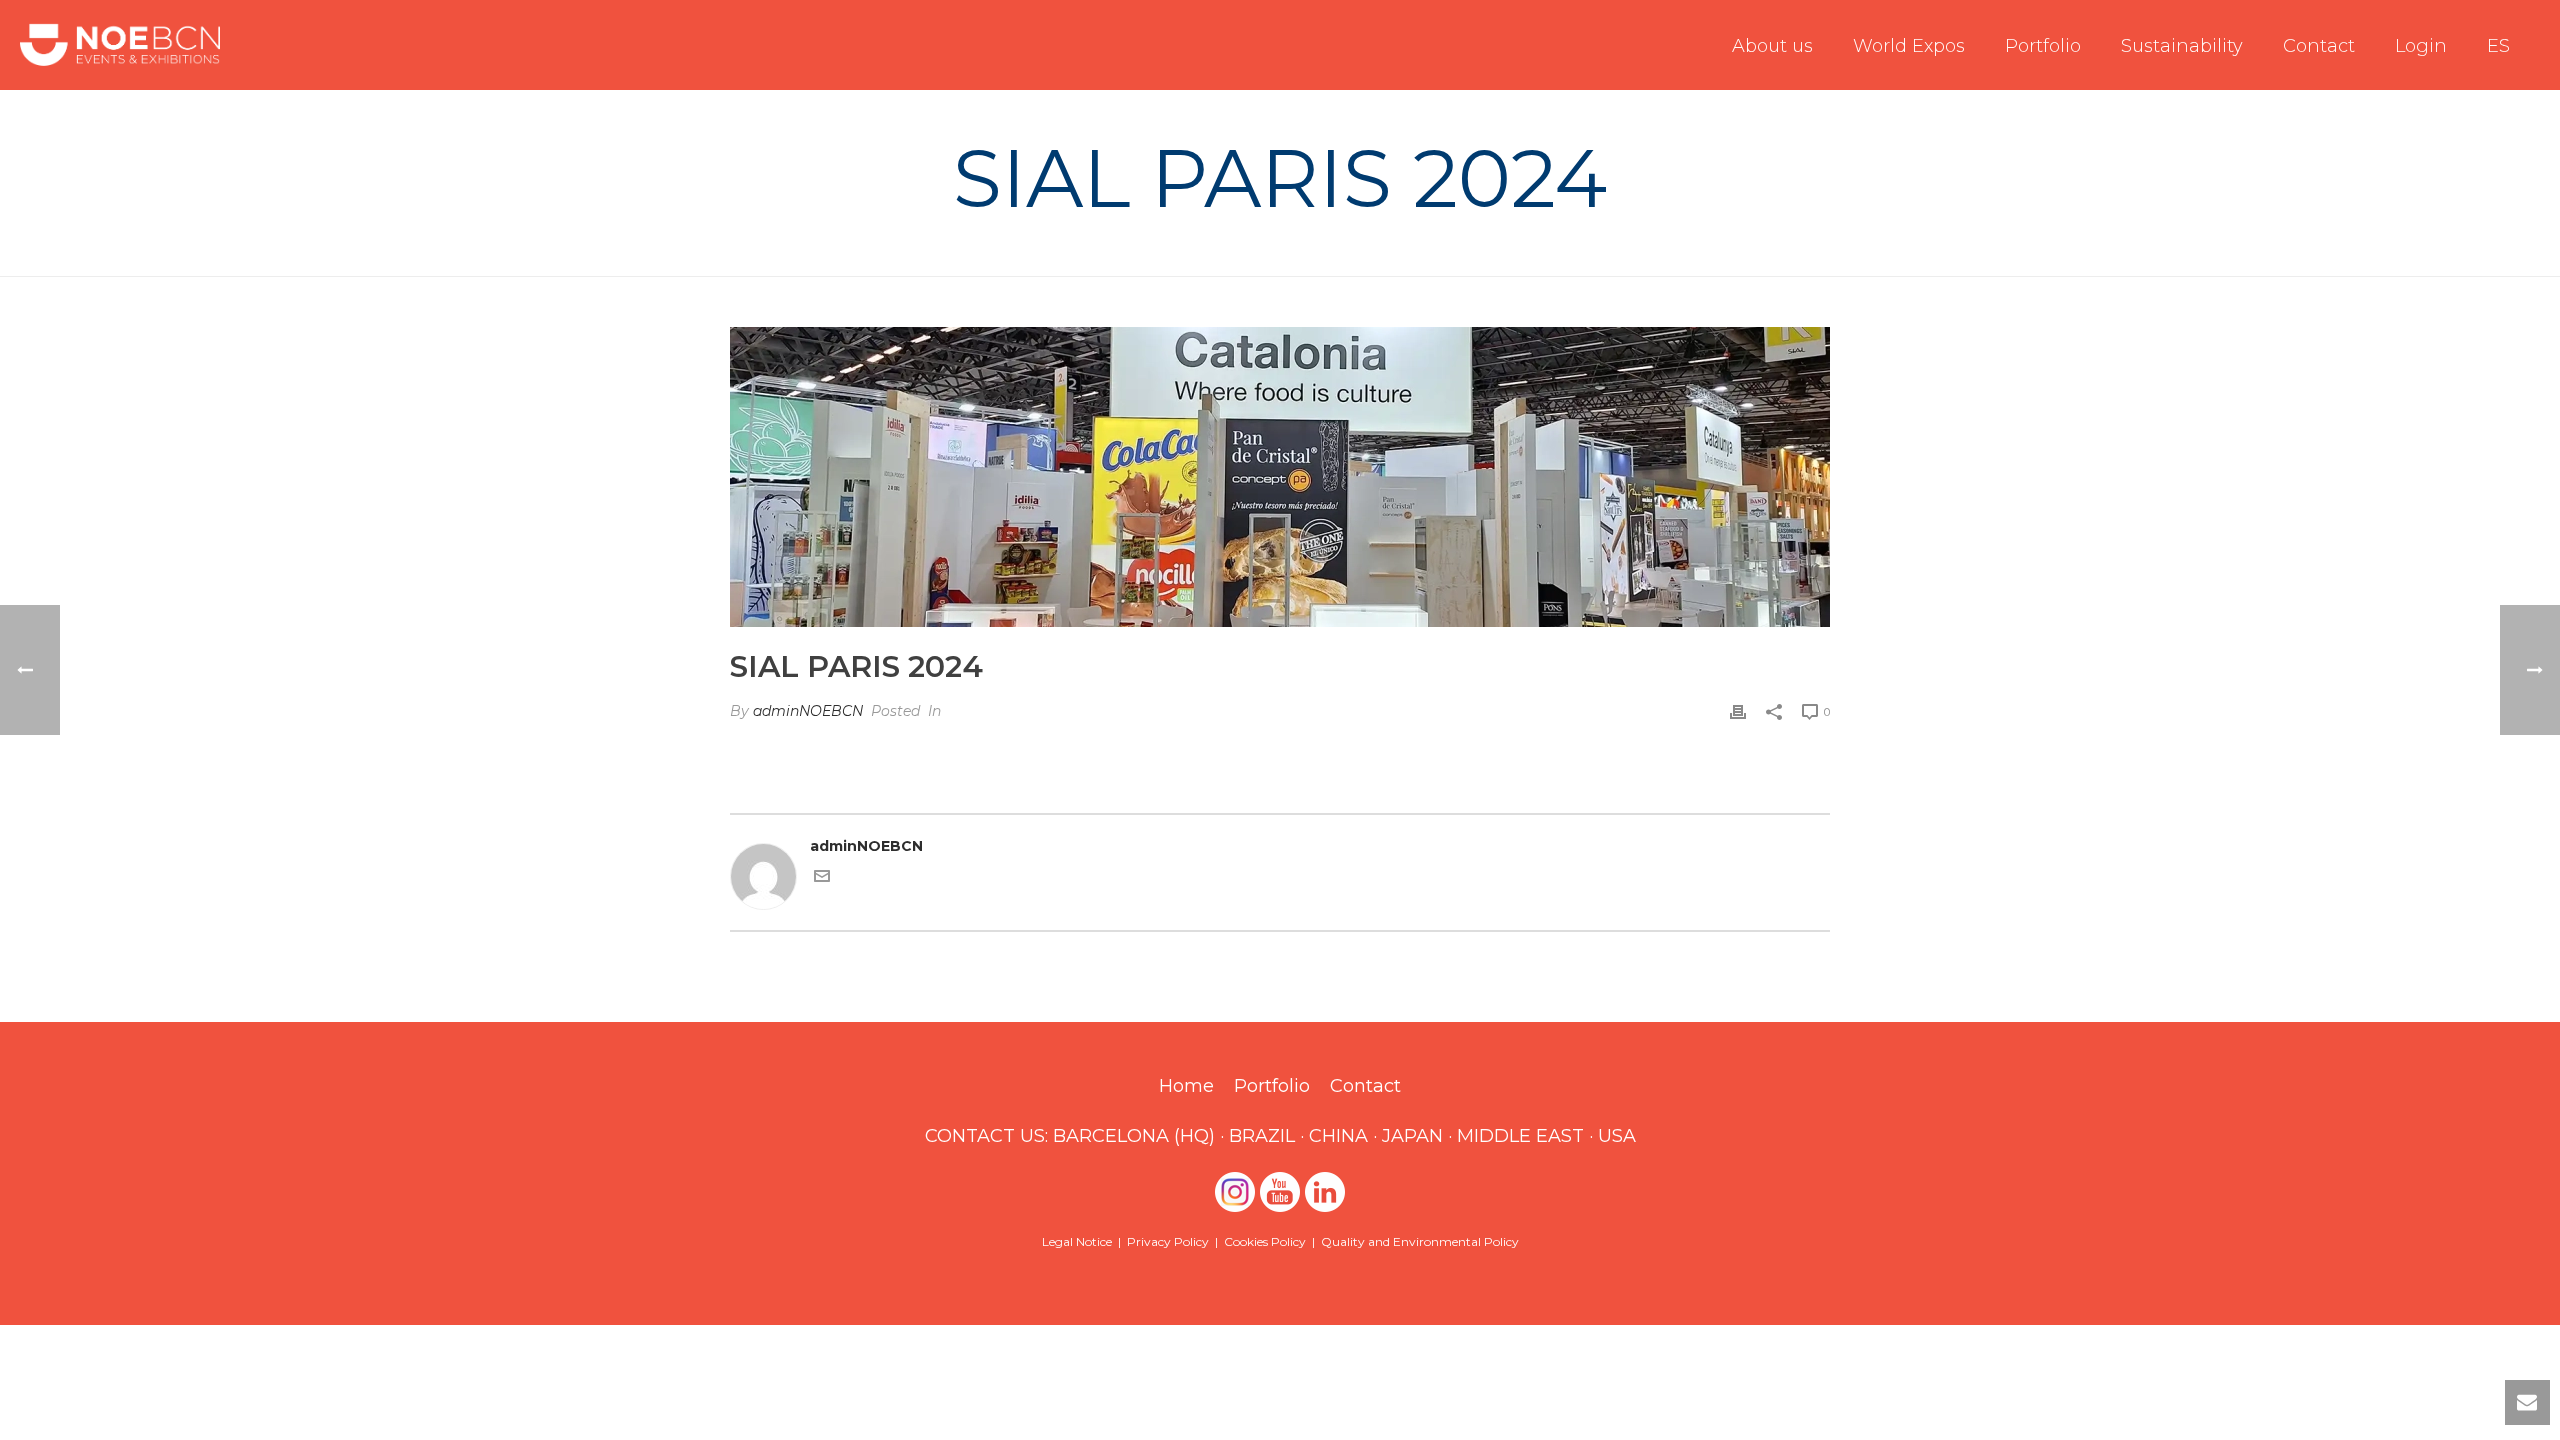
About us (1772, 46)
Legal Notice (1077, 1241)
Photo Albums (1642, 257)
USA (1617, 1136)
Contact (2319, 46)
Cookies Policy (1265, 1241)
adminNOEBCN (808, 711)
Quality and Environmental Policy (1420, 1241)
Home (1556, 257)
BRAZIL (1262, 1136)
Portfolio (2043, 46)
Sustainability (2182, 46)
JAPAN (1412, 1136)
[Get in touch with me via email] (822, 879)
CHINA (1338, 1136)
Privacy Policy (1168, 1241)
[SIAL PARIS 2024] (1280, 477)
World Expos (1909, 46)
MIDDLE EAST (1520, 1136)
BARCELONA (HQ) (1134, 1136)
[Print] (1738, 711)
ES (2498, 46)
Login (2421, 46)
